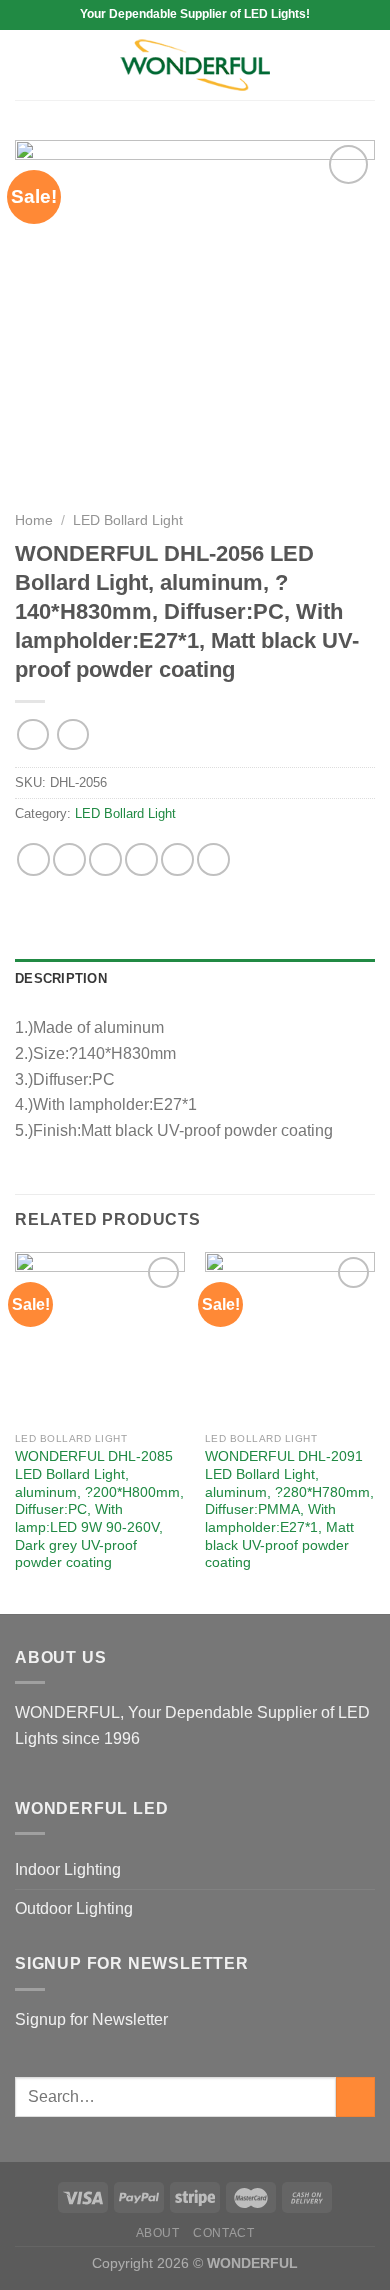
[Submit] (355, 2096)
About (158, 2233)
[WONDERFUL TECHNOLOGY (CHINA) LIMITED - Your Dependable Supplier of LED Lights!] (195, 65)
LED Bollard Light (128, 520)
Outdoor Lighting (74, 1908)
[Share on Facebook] (69, 859)
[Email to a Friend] (141, 859)
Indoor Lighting (68, 1869)
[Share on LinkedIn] (213, 859)
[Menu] (27, 64)
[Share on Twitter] (105, 859)
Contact (223, 2233)
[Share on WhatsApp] (33, 859)
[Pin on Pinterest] (177, 859)
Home (34, 520)
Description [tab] (61, 978)
